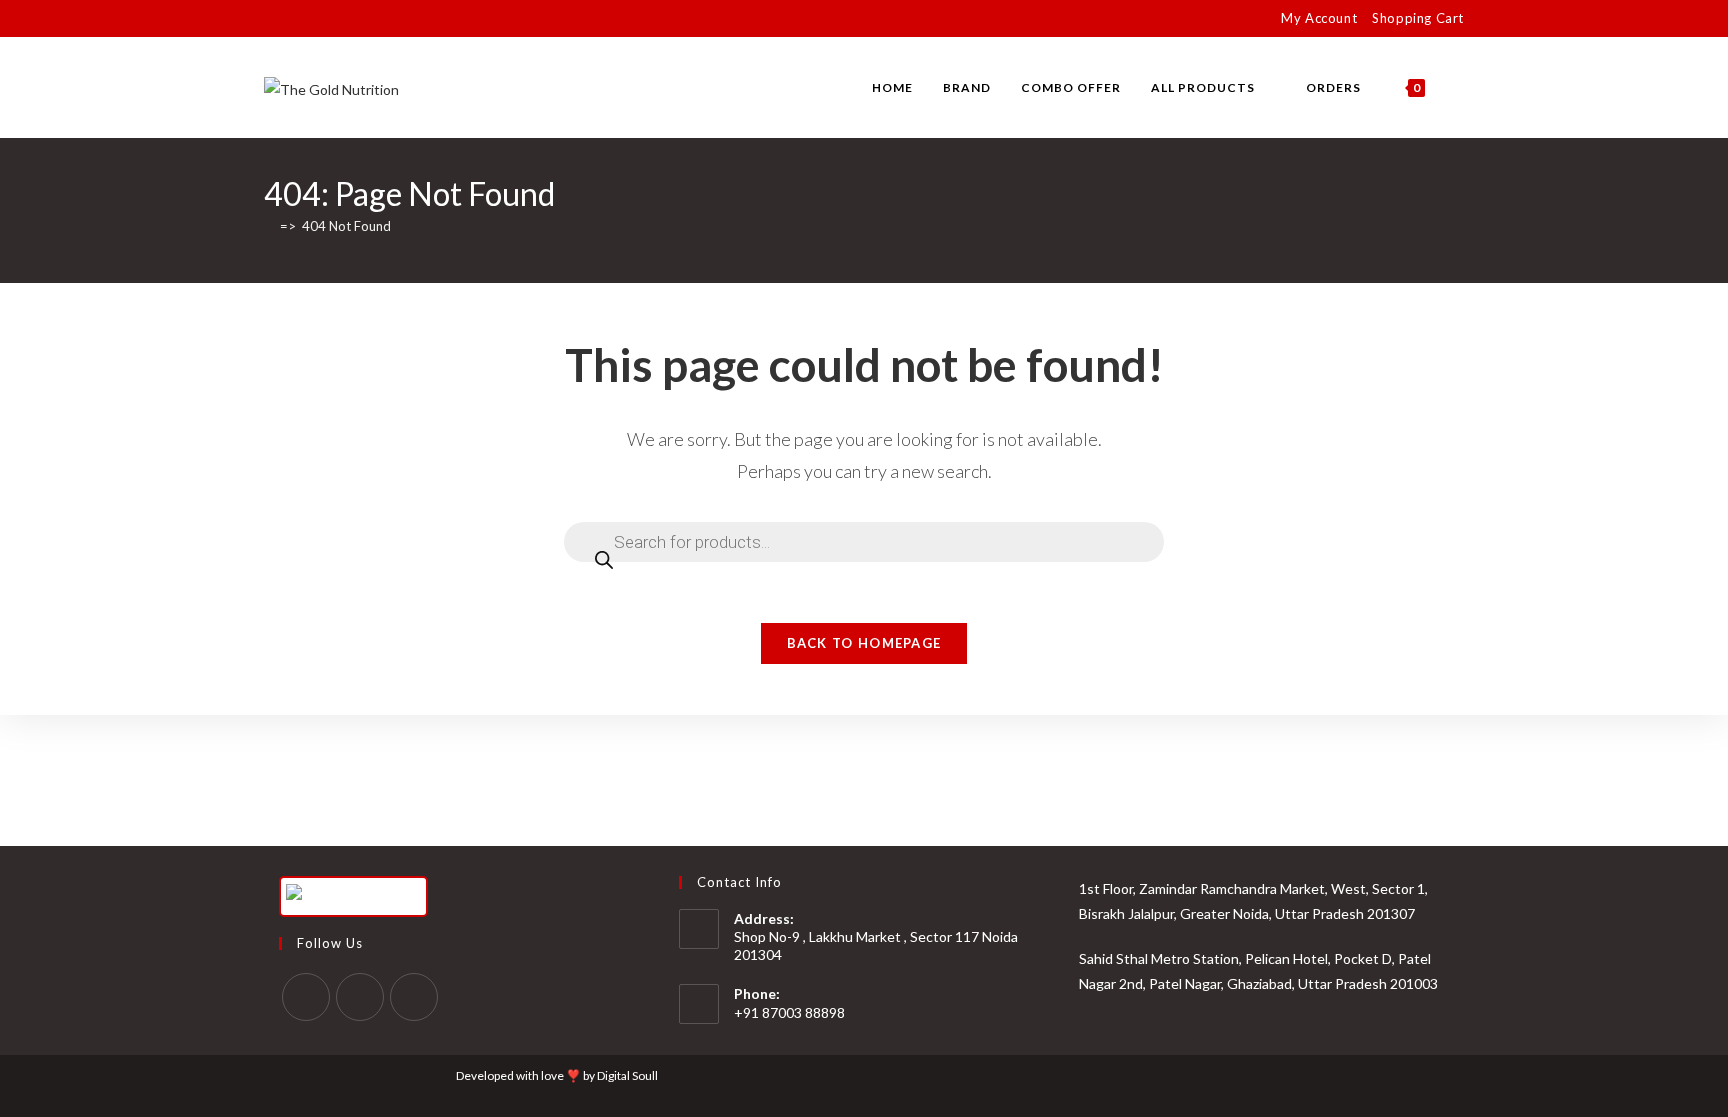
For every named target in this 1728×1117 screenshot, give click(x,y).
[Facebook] (306, 997)
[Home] (269, 226)
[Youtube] (414, 997)
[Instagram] (360, 997)
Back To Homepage (864, 643)
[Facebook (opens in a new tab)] (292, 19)
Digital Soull (627, 1075)
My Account (1319, 18)
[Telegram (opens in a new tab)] (384, 19)
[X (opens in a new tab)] (272, 19)
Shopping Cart (1418, 18)
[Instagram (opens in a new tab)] (315, 19)
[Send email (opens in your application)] (361, 19)
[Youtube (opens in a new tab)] (338, 19)
